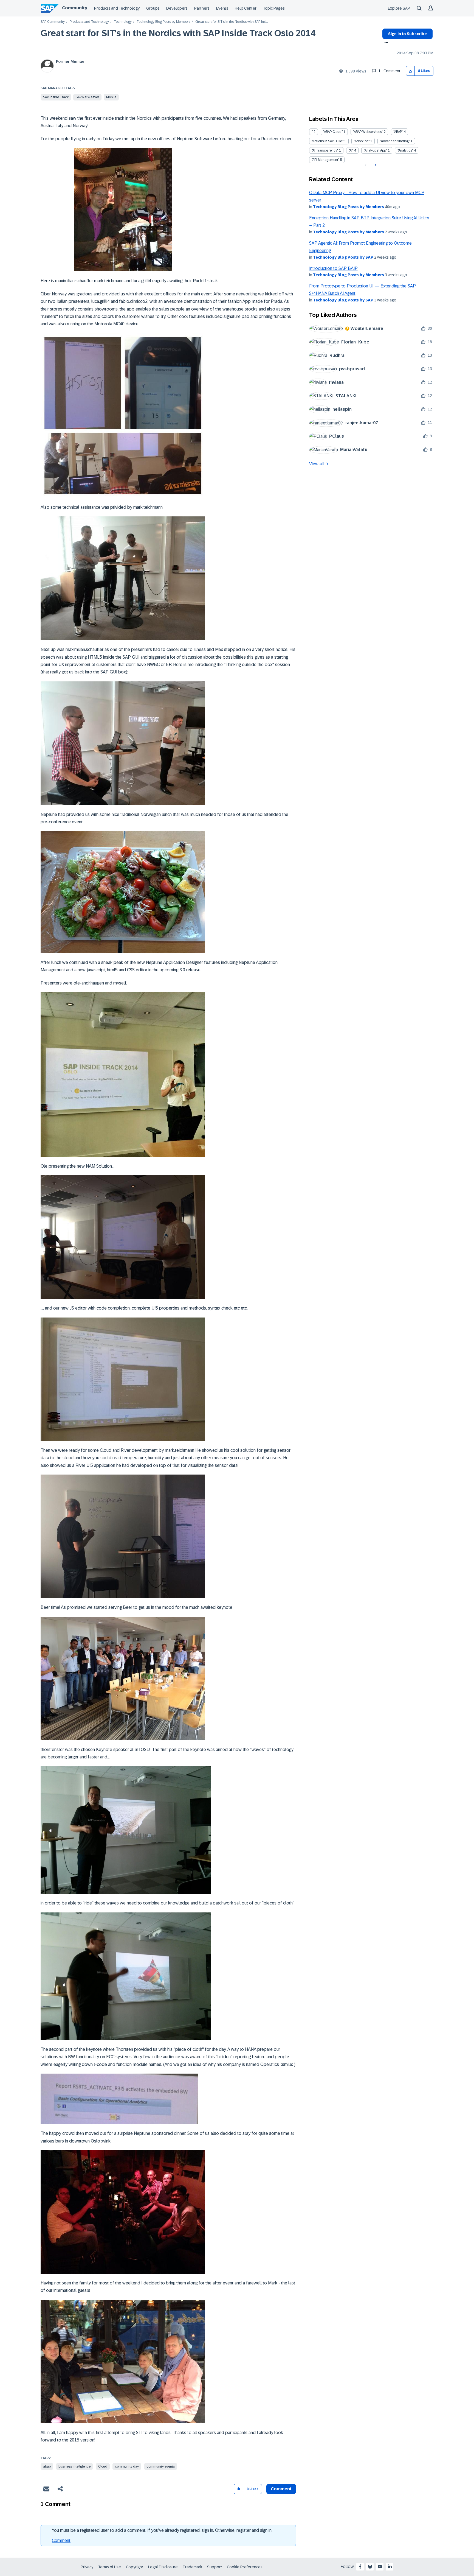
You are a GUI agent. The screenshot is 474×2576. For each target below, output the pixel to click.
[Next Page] (375, 165)
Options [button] (385, 43)
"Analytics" (405, 150)
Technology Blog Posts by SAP (343, 257)
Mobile (111, 97)
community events (161, 2466)
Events (222, 8)
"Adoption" (362, 141)
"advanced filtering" (395, 141)
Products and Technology (117, 8)
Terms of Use (110, 2567)
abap (47, 2466)
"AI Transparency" (325, 150)
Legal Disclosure (163, 2567)
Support (215, 2567)
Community (75, 8)
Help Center (246, 8)
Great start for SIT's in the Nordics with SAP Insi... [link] (232, 22)
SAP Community (53, 22)
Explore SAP (399, 8)
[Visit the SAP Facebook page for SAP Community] (360, 2567)
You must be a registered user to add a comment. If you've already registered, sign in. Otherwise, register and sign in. (162, 2530)
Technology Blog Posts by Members (163, 22)
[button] (410, 71)
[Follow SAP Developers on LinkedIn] (390, 2567)
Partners (202, 8)
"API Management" (325, 160)
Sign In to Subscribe (407, 34)
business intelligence (74, 2466)
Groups (153, 8)
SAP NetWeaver (87, 97)
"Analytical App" (375, 150)
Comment (61, 2540)
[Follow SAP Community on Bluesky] (370, 2567)
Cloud (103, 2466)
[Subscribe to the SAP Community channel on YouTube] (380, 2567)
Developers (177, 8)
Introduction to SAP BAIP (333, 268)
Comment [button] (281, 2489)
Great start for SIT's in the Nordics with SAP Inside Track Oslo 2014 (178, 33)
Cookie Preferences (245, 2567)
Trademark (192, 2567)
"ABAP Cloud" (333, 132)
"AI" (351, 150)
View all (317, 464)
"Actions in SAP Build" (328, 141)
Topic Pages (274, 8)
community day (127, 2466)
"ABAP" (398, 132)
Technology (123, 22)
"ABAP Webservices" (368, 132)
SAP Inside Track (56, 97)
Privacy (87, 2567)
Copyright (135, 2567)
